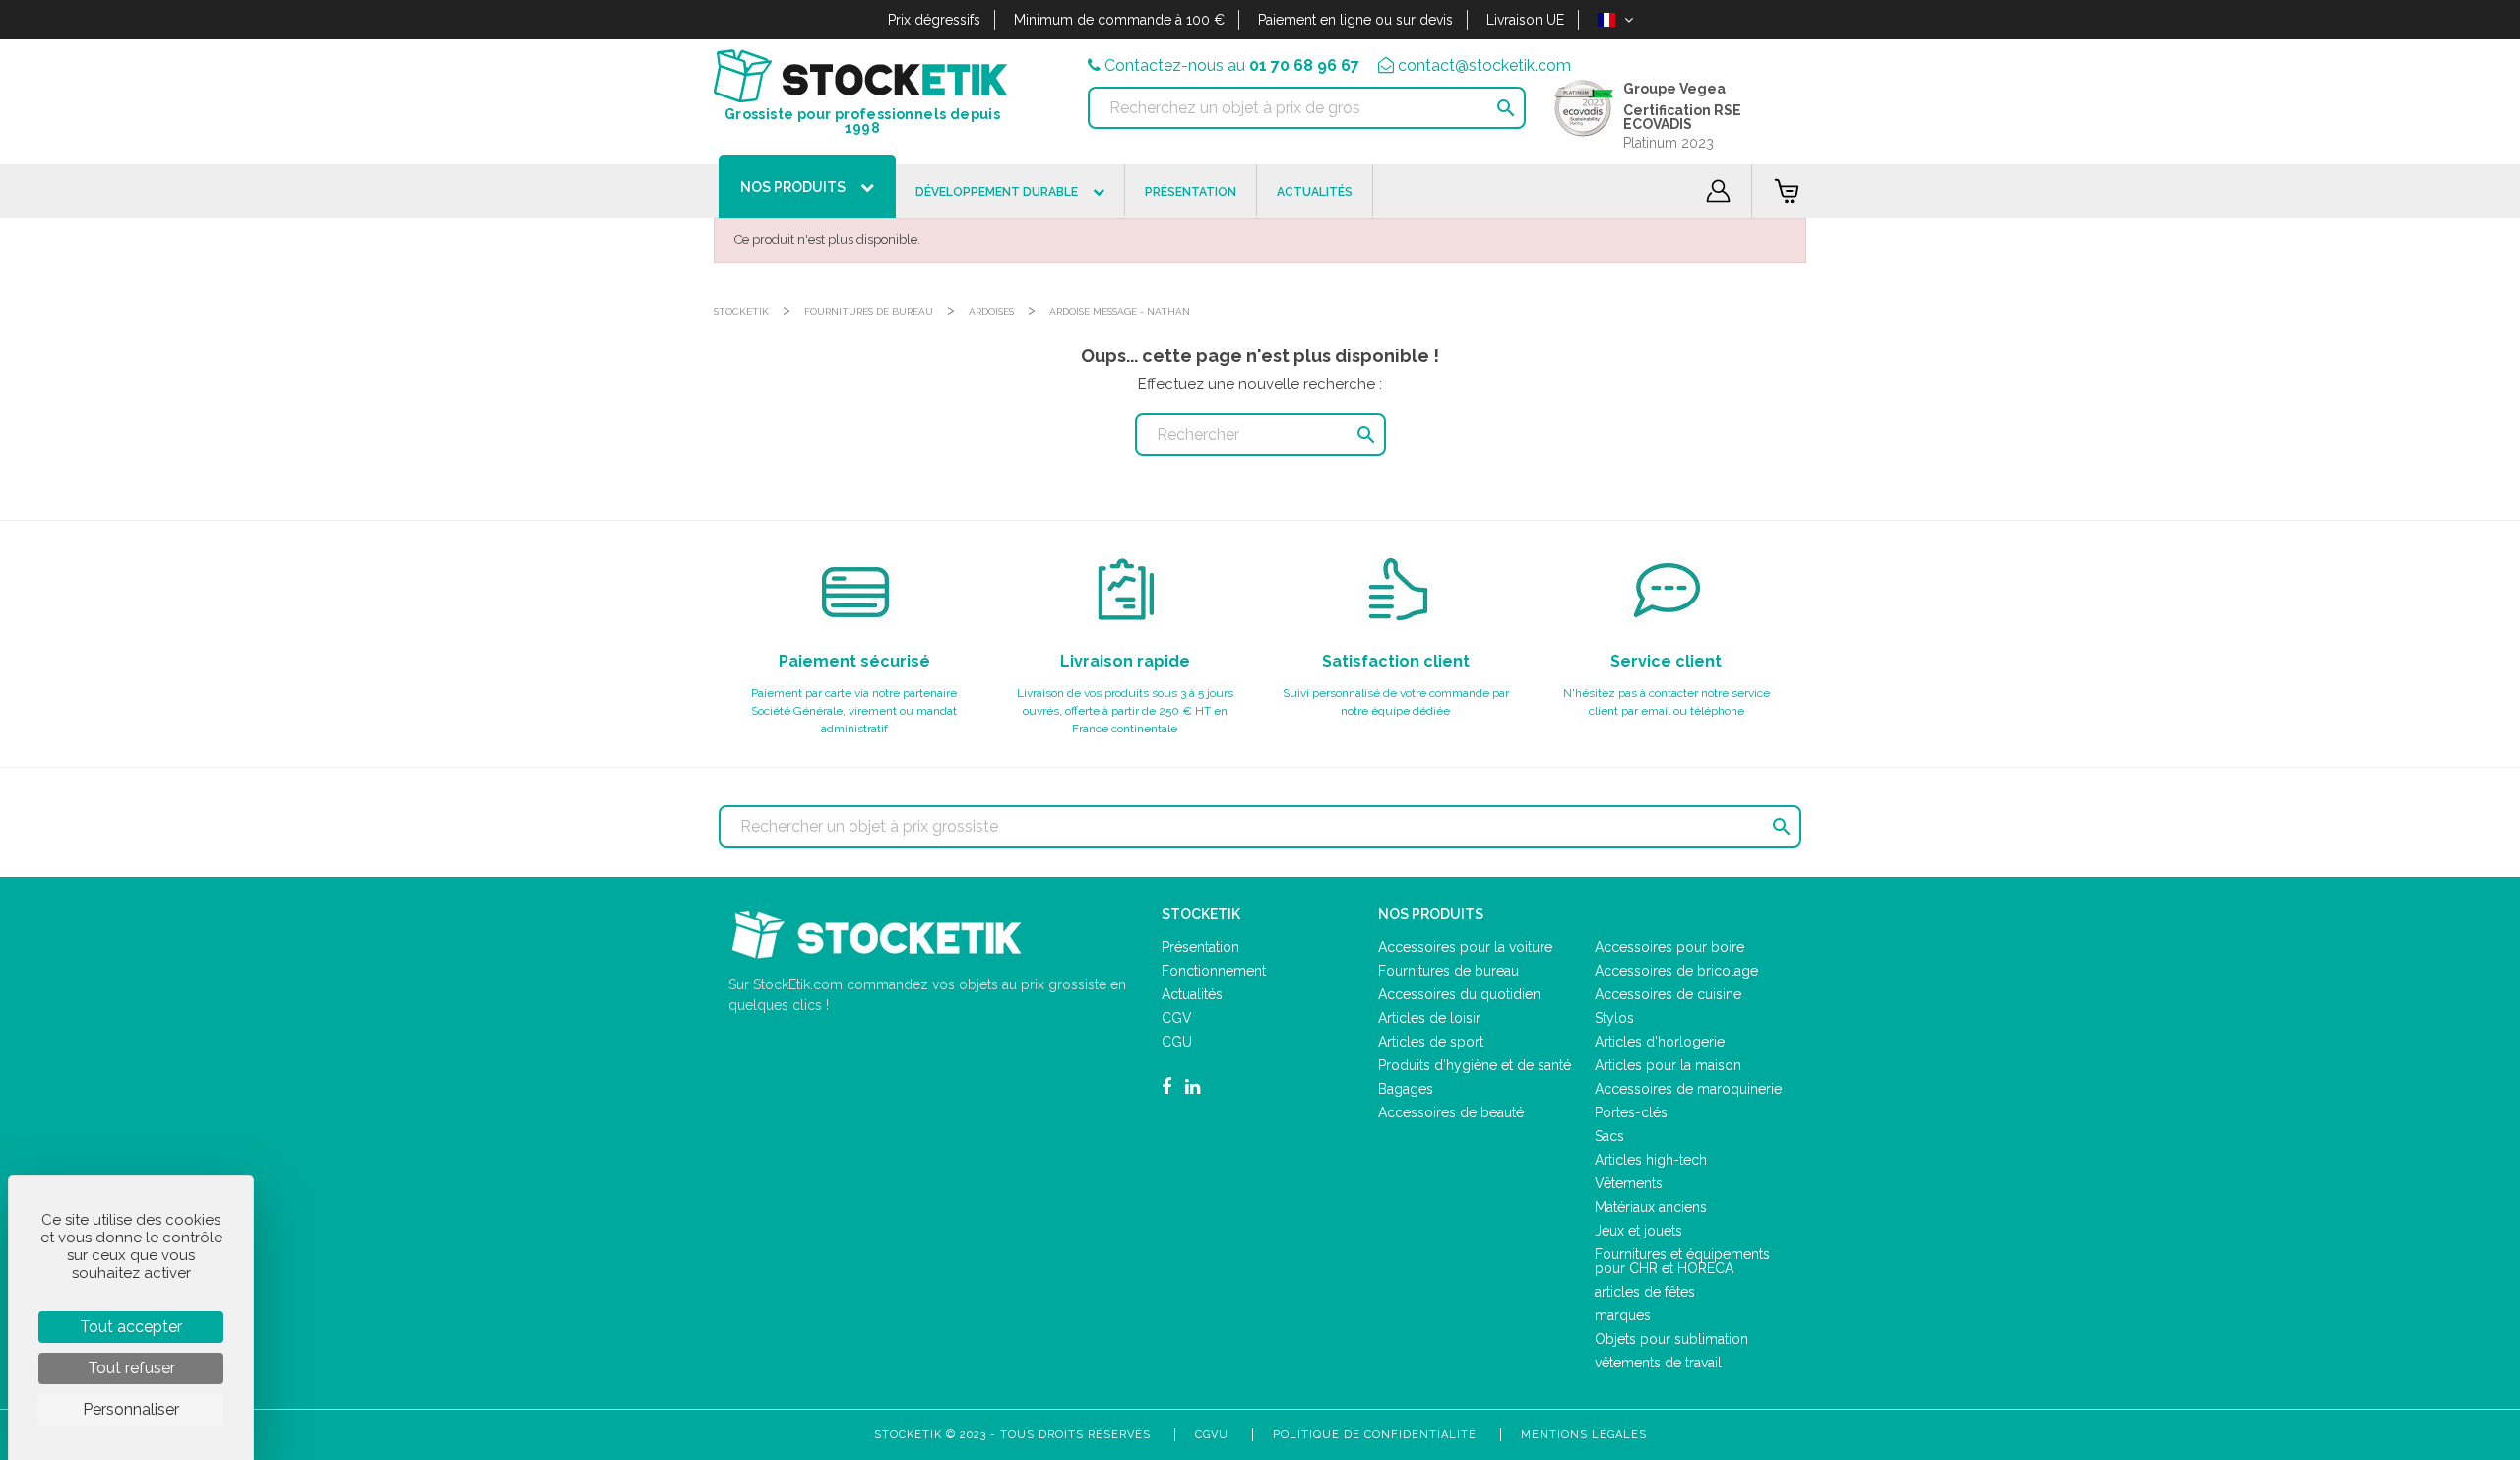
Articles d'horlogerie (1660, 1042)
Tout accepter (131, 1327)
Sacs (1609, 1136)
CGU (1177, 1042)
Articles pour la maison (1668, 1065)
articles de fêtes (1645, 1292)
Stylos (1614, 1018)
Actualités (1192, 994)
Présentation (1200, 947)
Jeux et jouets (1638, 1231)
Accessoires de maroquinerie (1688, 1089)
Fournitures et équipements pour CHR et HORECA (1682, 1261)
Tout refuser (131, 1368)
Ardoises (991, 312)
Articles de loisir (1429, 1018)
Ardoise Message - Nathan (1120, 312)
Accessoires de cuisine (1668, 994)
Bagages (1406, 1089)
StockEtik (741, 312)
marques (1623, 1315)
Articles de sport (1431, 1042)
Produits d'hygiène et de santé (1475, 1065)
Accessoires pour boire (1669, 947)
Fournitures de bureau (869, 312)
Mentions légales (1584, 1435)
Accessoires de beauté (1451, 1112)
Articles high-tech (1651, 1160)
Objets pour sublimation (1671, 1339)
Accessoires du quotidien (1459, 994)
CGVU (1212, 1435)
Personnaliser (131, 1409)
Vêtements (1629, 1183)
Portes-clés (1631, 1112)
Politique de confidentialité (1375, 1435)
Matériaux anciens (1651, 1207)
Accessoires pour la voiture (1465, 947)
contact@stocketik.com (1484, 65)
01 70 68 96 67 (1304, 65)
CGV (1177, 1018)
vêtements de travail (1658, 1363)
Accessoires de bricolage (1676, 971)
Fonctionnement (1214, 971)
